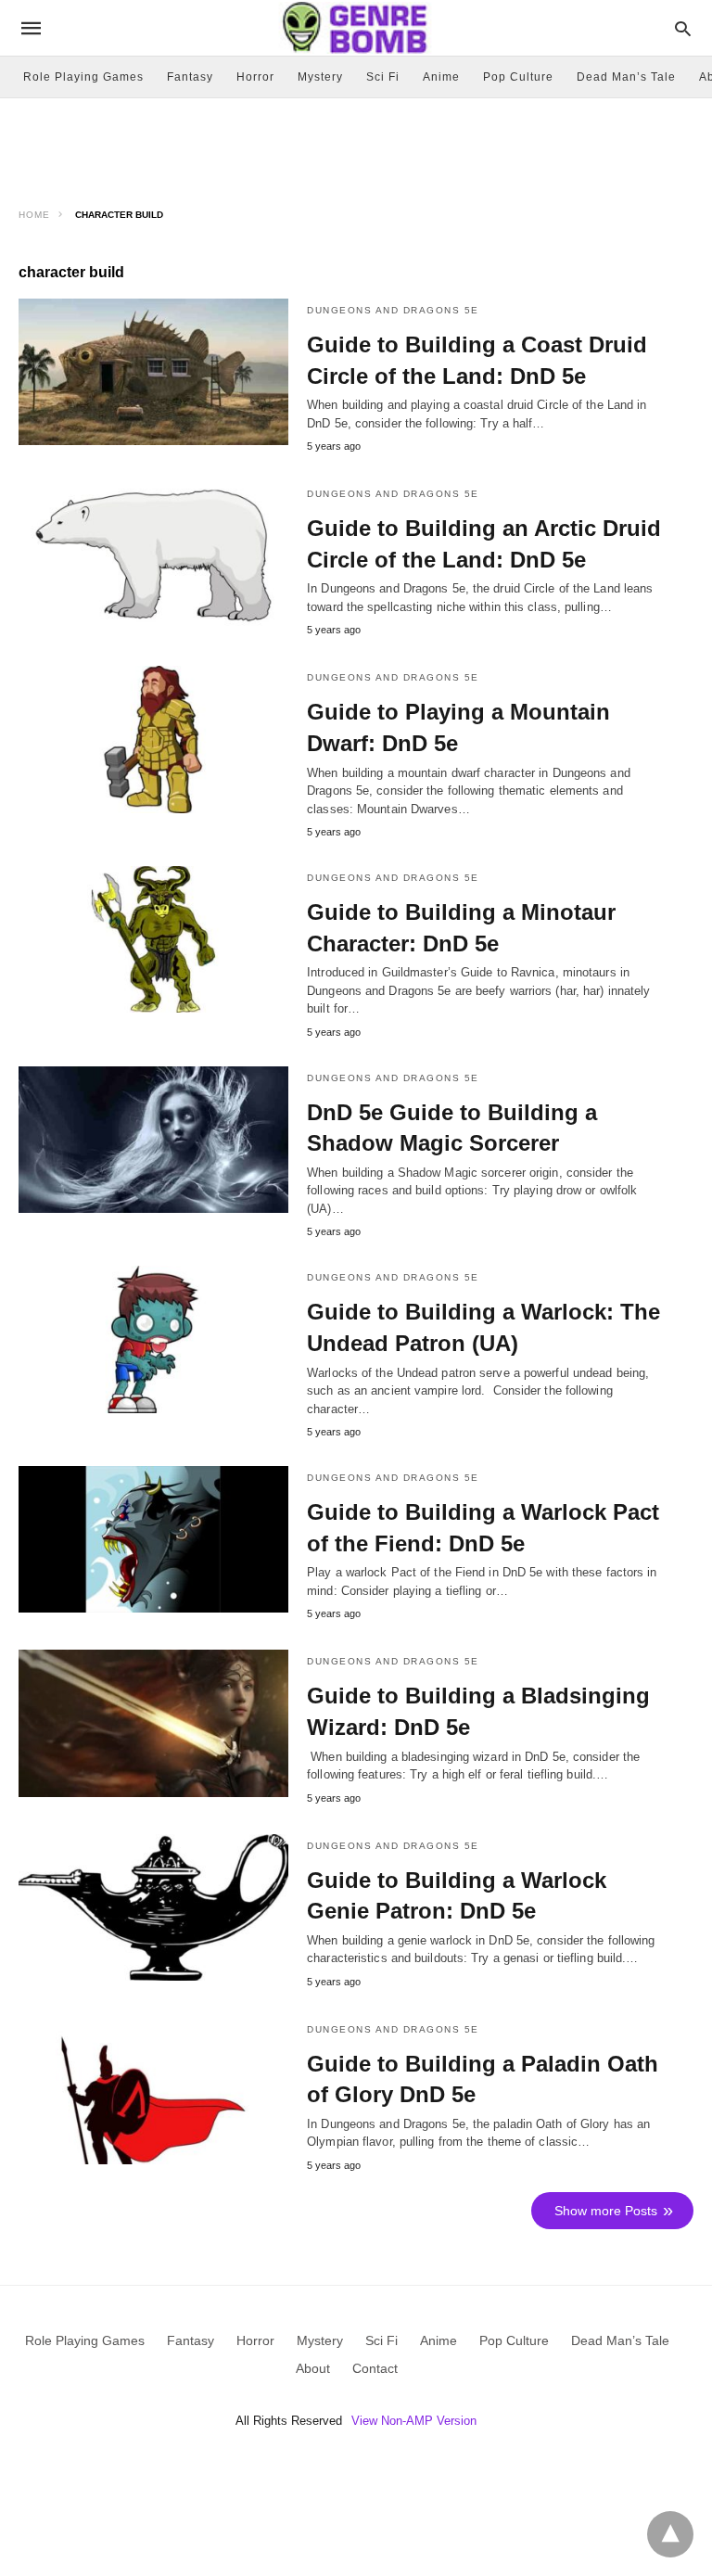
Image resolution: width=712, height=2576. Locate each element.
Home (34, 215)
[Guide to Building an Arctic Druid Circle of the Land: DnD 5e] (153, 555)
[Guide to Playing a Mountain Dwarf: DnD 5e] (153, 739)
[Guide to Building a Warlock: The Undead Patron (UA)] (153, 1339)
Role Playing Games (83, 77)
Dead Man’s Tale (626, 77)
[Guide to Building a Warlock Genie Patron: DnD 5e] (153, 1907)
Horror (255, 77)
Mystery (320, 77)
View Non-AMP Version (414, 2421)
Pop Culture (518, 77)
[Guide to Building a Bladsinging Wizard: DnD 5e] (153, 1723)
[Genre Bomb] (355, 27)
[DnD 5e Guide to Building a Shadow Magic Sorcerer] (153, 1140)
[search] (683, 28)
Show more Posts (606, 2211)
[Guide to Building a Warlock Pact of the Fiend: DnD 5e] (153, 1539)
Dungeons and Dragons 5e (393, 310)
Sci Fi (383, 77)
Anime (441, 77)
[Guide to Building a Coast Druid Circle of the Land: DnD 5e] (153, 372)
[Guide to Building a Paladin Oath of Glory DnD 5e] (153, 2091)
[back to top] (670, 2534)
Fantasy (190, 77)
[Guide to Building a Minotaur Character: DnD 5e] (153, 939)
